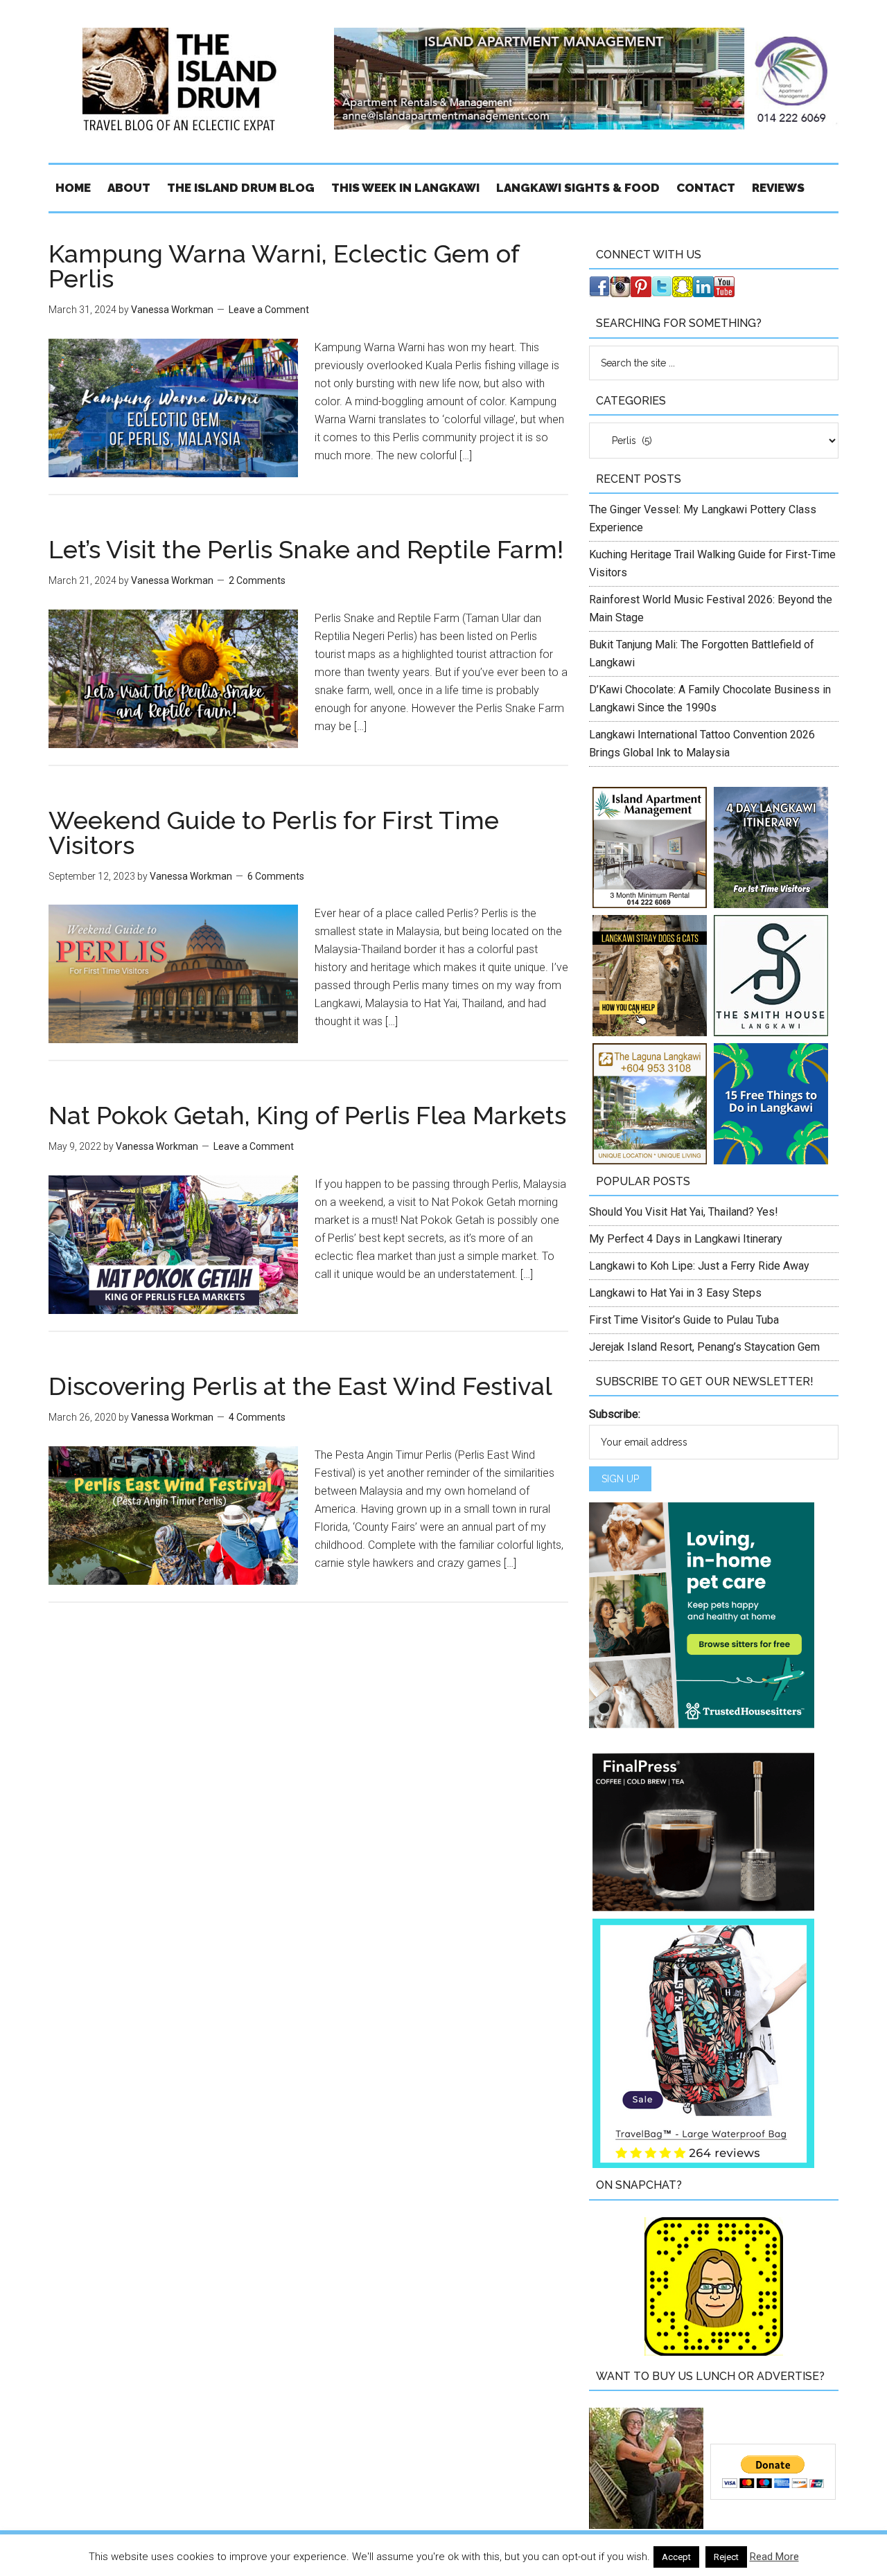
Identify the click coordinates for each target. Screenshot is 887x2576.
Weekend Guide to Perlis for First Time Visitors (274, 833)
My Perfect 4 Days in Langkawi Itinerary (686, 1239)
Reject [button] (726, 2557)
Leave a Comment (269, 310)
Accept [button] (676, 2557)
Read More (774, 2557)
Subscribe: (615, 1414)
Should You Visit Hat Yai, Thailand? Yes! (684, 1212)
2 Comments (257, 580)
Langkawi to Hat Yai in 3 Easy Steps (675, 1293)
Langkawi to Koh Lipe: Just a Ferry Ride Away (699, 1266)
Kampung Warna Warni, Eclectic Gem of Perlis (284, 266)
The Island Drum (180, 80)
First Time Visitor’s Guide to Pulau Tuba (684, 1320)
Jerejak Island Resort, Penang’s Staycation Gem (704, 1347)
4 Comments (257, 1417)
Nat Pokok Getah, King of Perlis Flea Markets (307, 1115)
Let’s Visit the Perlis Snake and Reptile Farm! (306, 549)
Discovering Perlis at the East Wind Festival (300, 1386)
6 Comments (276, 876)
